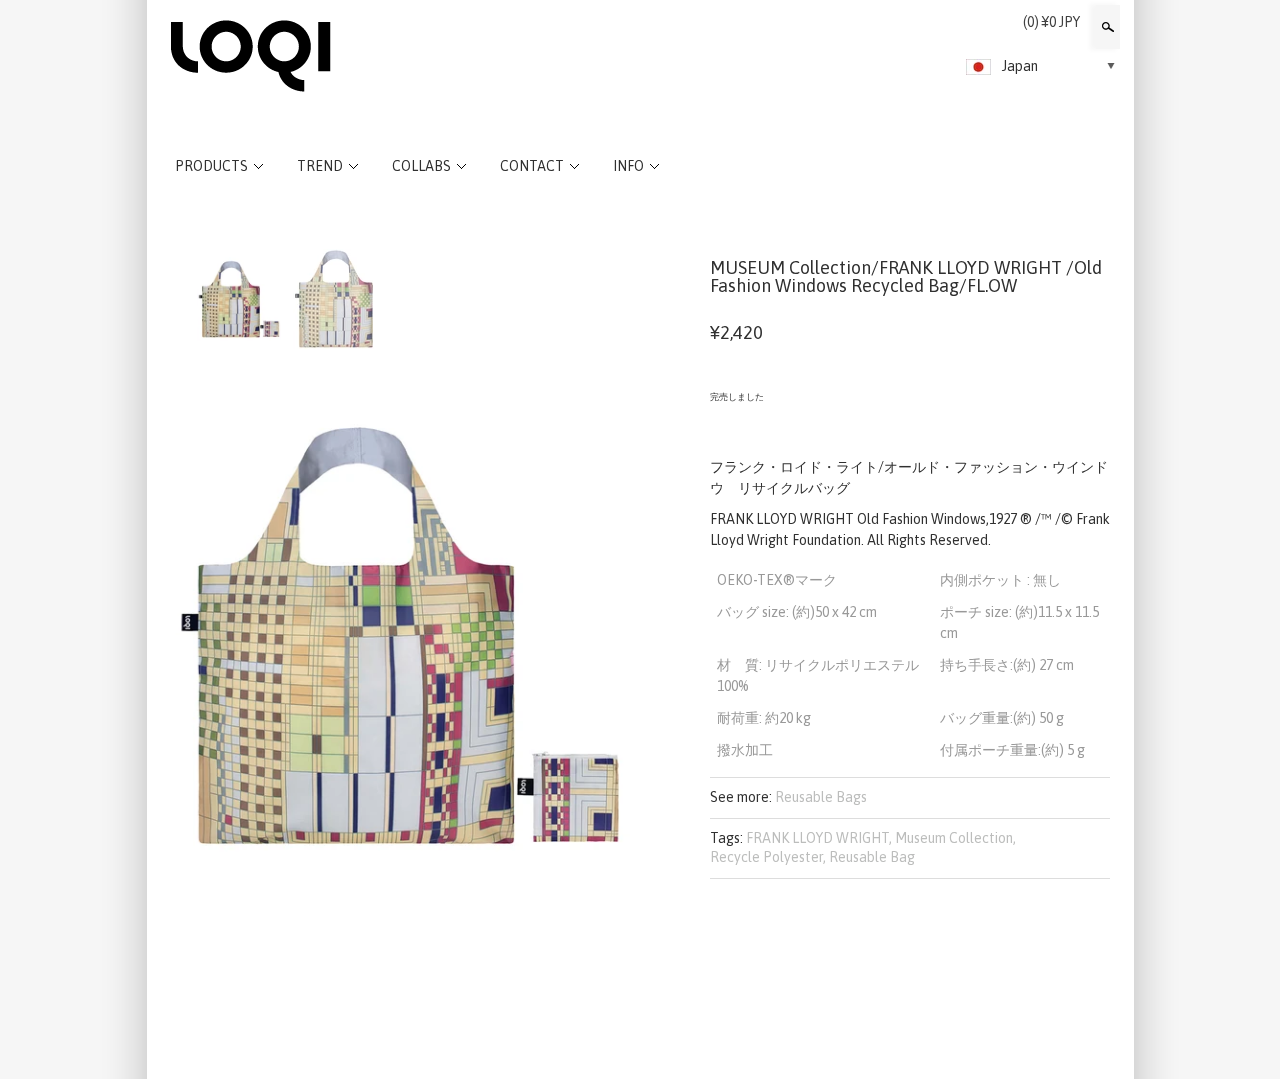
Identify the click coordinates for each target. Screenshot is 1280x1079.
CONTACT (532, 166)
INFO (628, 166)
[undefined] (400, 635)
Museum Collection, (955, 838)
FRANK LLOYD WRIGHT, (819, 838)
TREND (320, 166)
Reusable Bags (821, 797)
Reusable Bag (872, 857)
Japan (1020, 66)
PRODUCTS (211, 166)
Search (1106, 27)
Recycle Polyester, (768, 857)
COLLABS (421, 166)
